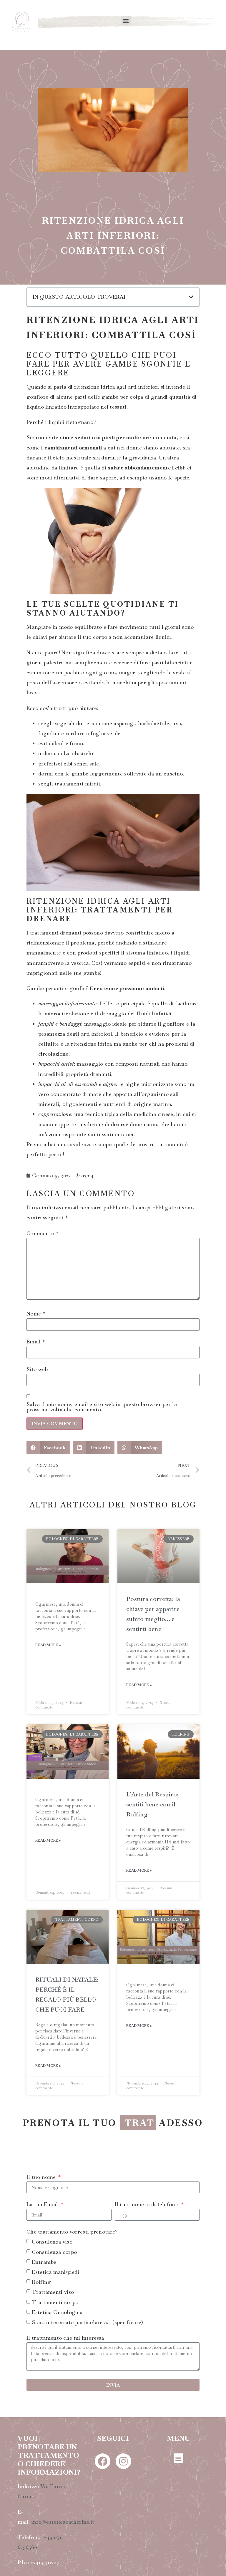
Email (36, 1342)
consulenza (78, 1144)
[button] (126, 20)
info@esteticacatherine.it (63, 2537)
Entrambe (44, 2277)
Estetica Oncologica (57, 2327)
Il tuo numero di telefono (147, 2220)
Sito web (37, 1369)
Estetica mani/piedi (55, 2287)
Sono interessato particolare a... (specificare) (87, 2337)
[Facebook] (103, 2476)
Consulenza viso (52, 2257)
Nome (36, 1314)
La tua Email (43, 2220)
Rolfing (41, 2297)
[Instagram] (123, 2476)
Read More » (48, 1645)
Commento (42, 1233)
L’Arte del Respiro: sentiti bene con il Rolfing (152, 1804)
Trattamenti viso (53, 2307)
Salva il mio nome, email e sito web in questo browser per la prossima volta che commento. (102, 1407)
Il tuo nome (42, 2192)
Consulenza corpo (54, 2267)
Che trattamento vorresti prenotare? (72, 2247)
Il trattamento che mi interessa (65, 2353)
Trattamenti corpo (55, 2317)
